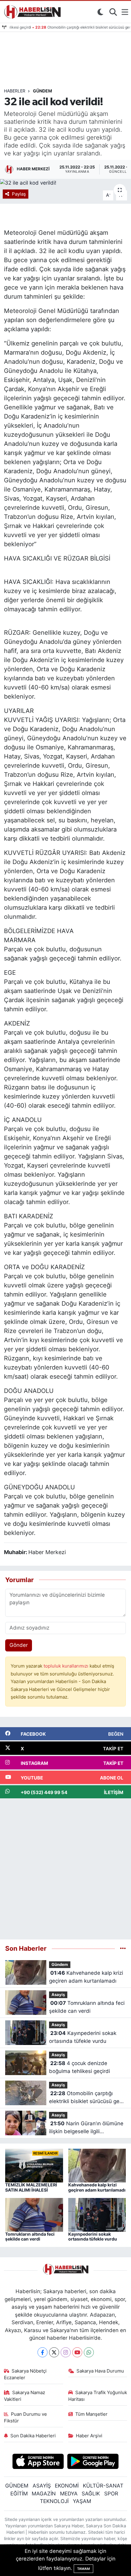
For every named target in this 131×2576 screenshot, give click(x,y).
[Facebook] (42, 2352)
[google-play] (93, 2462)
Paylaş (19, 194)
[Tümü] (123, 1948)
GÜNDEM (17, 2486)
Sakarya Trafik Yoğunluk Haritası (98, 2396)
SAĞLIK (91, 2494)
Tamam (83, 2569)
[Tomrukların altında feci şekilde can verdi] (34, 2214)
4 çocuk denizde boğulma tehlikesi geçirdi (80, 2067)
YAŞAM (82, 2501)
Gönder (19, 1645)
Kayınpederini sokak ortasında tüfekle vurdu (83, 2037)
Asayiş (58, 1995)
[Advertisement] (65, 1869)
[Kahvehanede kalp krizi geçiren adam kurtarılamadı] (97, 2165)
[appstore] (38, 2462)
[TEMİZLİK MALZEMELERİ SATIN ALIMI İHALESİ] (34, 2165)
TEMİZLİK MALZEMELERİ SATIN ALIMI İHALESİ (31, 2187)
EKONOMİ (67, 2486)
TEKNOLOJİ (54, 2501)
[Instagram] (66, 2352)
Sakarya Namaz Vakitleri (25, 2396)
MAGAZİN (44, 2494)
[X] (54, 2352)
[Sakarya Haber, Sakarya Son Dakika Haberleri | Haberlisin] (31, 12)
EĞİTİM (19, 2494)
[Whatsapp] (89, 2352)
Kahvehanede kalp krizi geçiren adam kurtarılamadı (86, 1977)
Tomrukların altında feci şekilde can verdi (87, 2007)
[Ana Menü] (125, 12)
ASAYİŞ (42, 2486)
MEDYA (69, 2494)
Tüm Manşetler (91, 2414)
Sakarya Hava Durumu (100, 2371)
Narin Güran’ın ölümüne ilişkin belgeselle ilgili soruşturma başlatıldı (86, 2128)
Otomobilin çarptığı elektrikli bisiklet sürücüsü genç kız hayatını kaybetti (87, 2098)
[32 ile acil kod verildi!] (65, 183)
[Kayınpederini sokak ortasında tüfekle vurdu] (97, 2214)
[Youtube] (77, 2352)
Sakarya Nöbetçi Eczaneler (25, 2374)
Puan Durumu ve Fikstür (26, 2418)
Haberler (15, 91)
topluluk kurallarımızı (67, 1666)
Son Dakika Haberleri (33, 2436)
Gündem (42, 91)
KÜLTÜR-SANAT (103, 2486)
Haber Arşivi (89, 2436)
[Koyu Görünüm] (100, 12)
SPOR (111, 2494)
